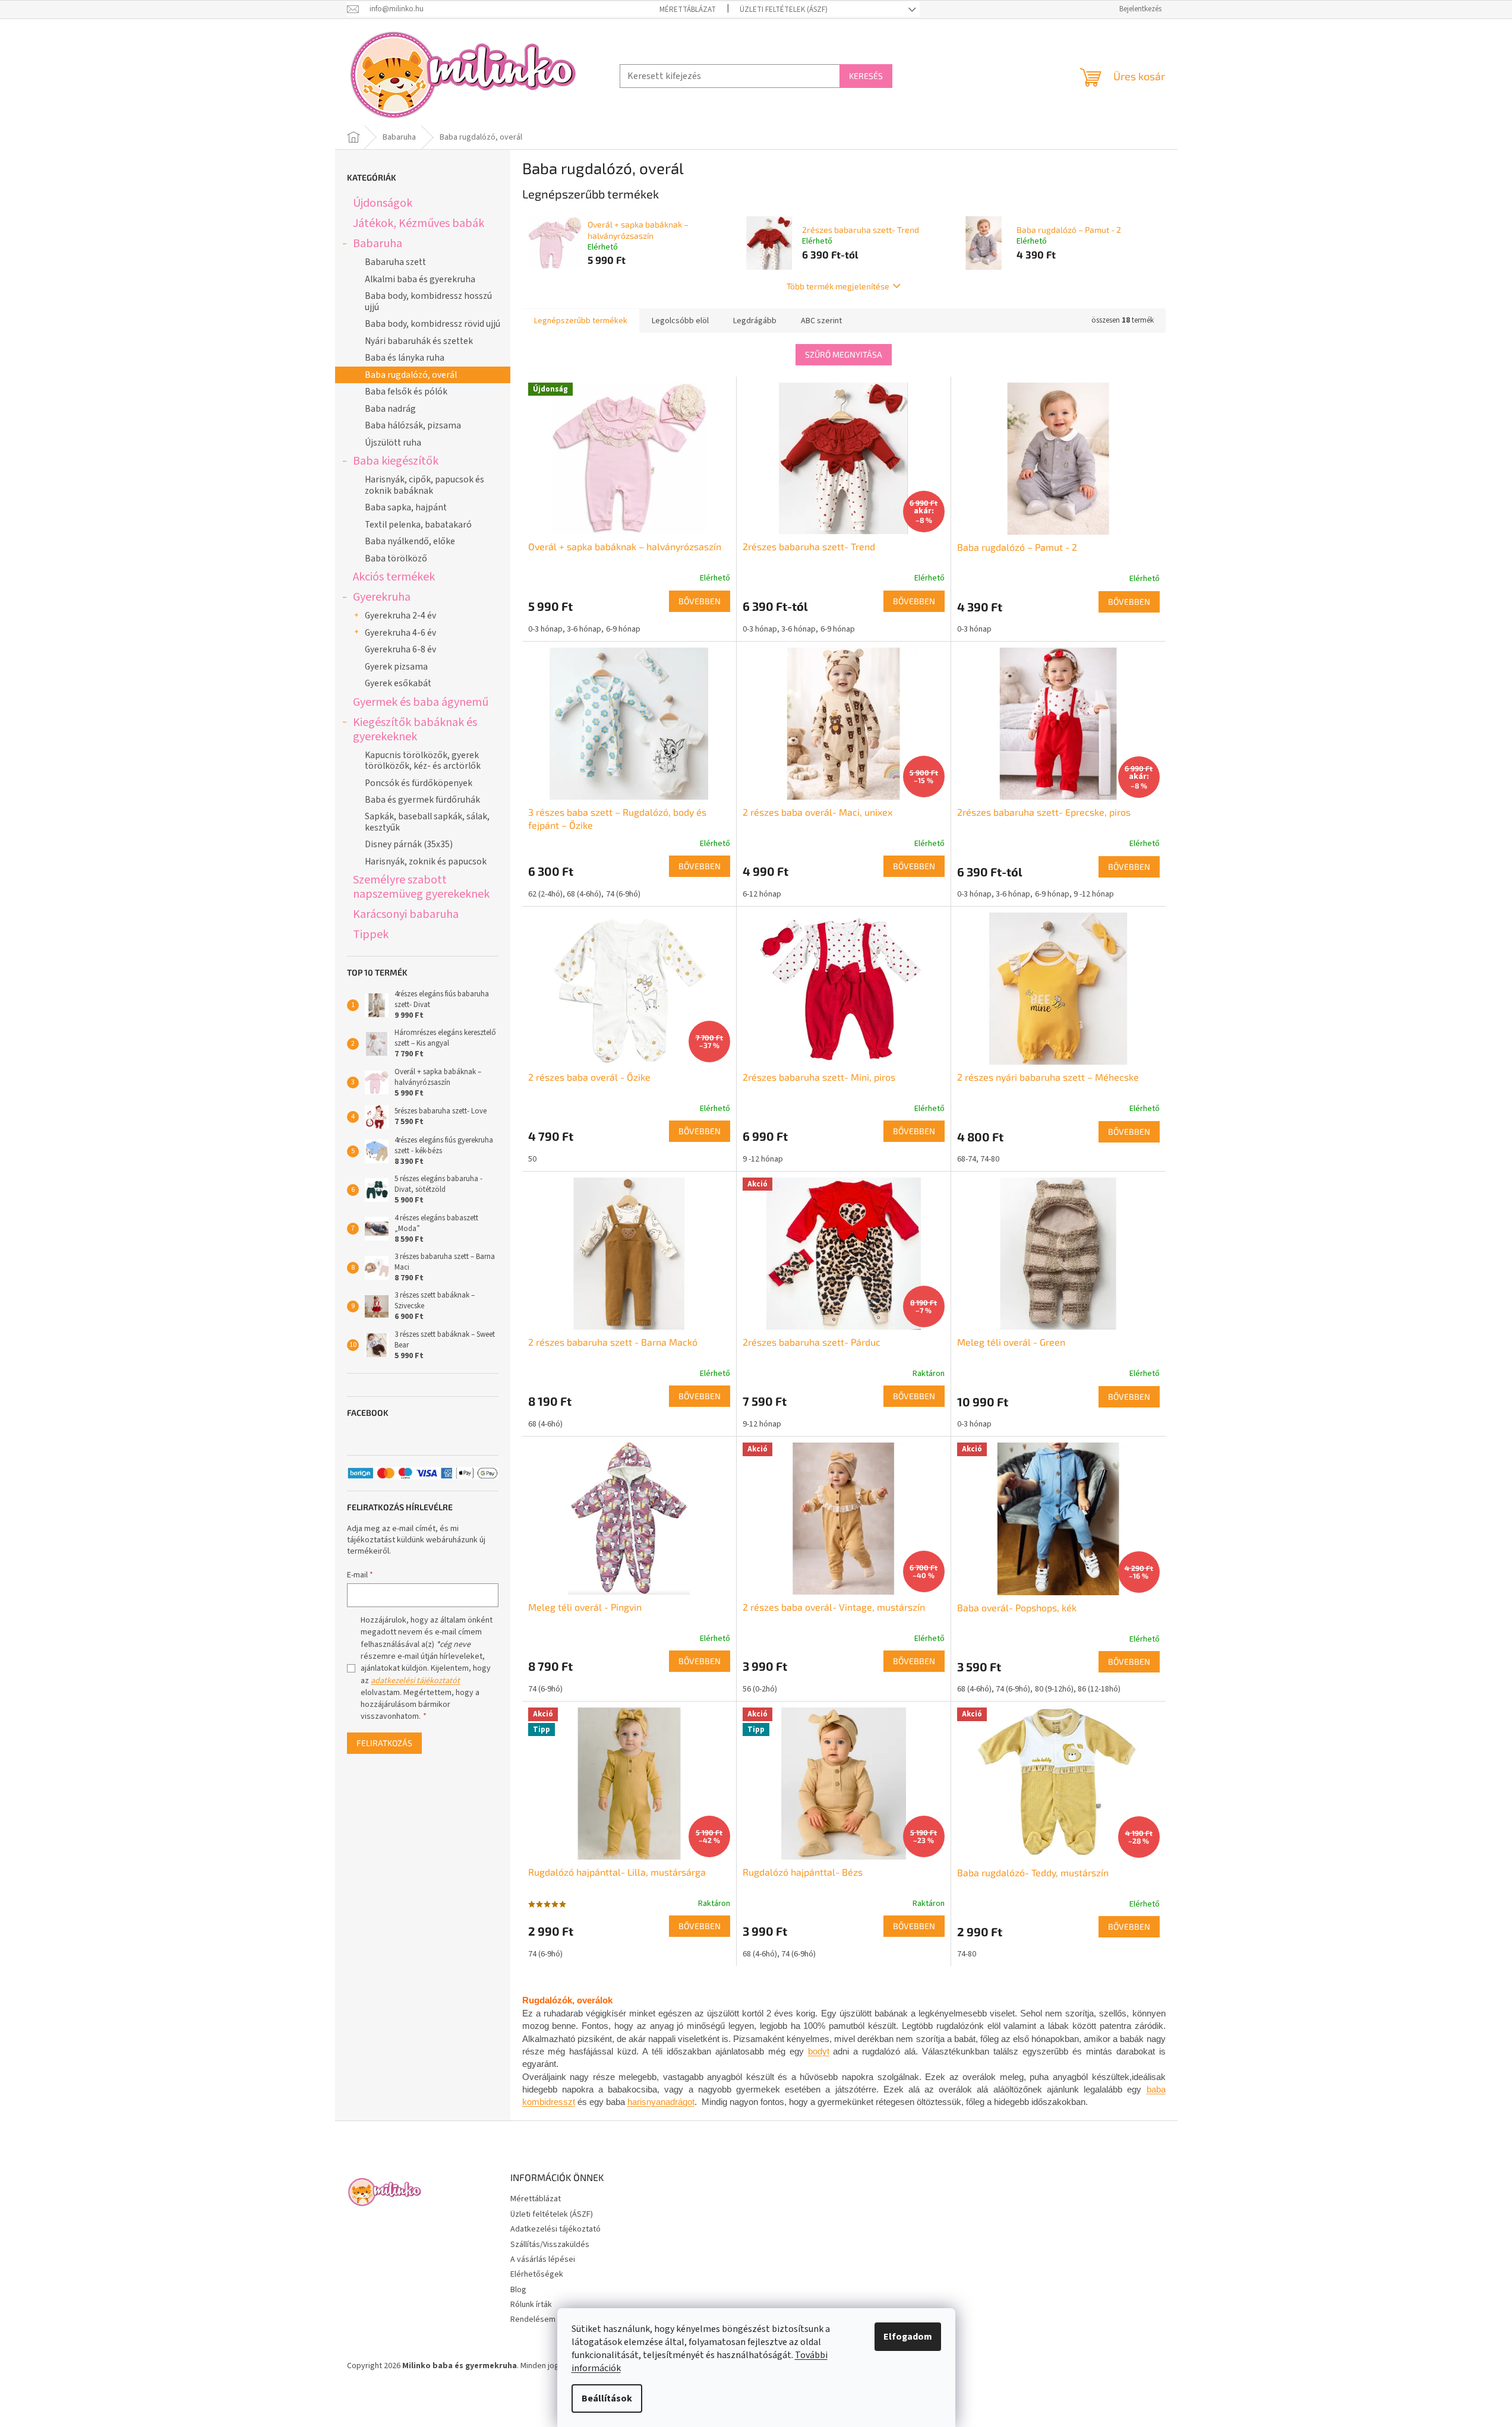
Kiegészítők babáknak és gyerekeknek (415, 729)
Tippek (371, 934)
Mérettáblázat (688, 10)
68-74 (967, 1159)
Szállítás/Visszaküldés (550, 2245)
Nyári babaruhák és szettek (419, 341)
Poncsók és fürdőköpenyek (419, 783)
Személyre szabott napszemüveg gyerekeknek (421, 887)
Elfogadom (908, 2337)
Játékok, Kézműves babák (419, 223)
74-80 (990, 1159)
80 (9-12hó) (1054, 1689)
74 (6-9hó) (623, 894)
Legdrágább (755, 321)
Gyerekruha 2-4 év (400, 616)
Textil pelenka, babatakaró (418, 525)
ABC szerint (821, 321)
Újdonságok (383, 203)
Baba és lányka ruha (405, 358)
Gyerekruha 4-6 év (400, 633)
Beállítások (607, 2398)
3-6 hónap (584, 629)
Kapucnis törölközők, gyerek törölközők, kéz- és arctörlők (423, 760)
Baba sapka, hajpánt (406, 507)
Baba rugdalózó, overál (411, 375)
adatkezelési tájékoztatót (415, 1681)
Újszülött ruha (393, 443)
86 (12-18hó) (1099, 1689)
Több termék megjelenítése (838, 286)
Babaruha (378, 243)
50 (532, 1159)
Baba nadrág (390, 409)
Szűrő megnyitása (844, 354)
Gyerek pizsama (396, 667)
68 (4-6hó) (584, 894)
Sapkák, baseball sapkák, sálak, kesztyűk (427, 822)
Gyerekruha (382, 597)
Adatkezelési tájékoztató (555, 2229)
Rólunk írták (531, 2305)
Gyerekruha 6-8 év (400, 649)
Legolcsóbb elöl (680, 321)
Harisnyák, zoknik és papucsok (426, 861)
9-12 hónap (762, 1424)
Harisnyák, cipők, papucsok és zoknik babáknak (424, 485)
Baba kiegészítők (396, 461)
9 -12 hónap (1094, 894)
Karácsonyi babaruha (406, 914)
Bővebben (700, 601)
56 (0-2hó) (760, 1689)
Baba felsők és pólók (406, 392)
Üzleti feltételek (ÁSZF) (784, 10)
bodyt (819, 2052)
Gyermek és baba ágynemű (421, 702)
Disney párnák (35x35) (409, 844)
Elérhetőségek (537, 2274)
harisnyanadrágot (661, 2102)
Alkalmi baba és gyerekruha (420, 279)
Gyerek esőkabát (398, 683)
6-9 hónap (623, 629)
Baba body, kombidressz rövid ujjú (433, 324)
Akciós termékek (394, 577)
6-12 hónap (762, 894)
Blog (518, 2290)
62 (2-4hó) (545, 894)
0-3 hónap (545, 629)
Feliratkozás (384, 1743)
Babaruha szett (395, 262)
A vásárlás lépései (543, 2259)
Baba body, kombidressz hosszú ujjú (428, 301)
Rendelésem (533, 2319)
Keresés (866, 76)
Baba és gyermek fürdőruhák (422, 800)
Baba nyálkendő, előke (410, 541)
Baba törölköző (396, 558)
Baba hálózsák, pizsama (413, 425)
